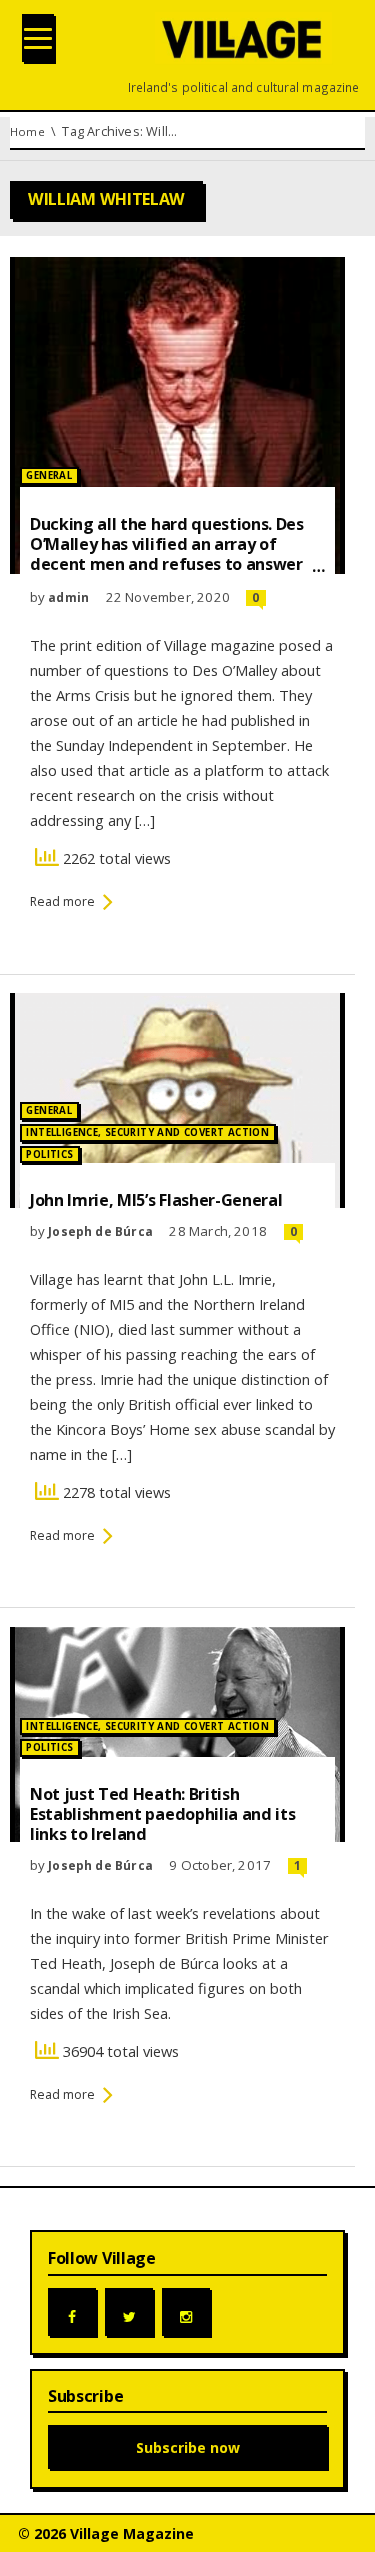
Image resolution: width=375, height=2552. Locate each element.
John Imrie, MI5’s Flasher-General (156, 1200)
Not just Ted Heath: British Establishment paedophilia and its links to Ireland (162, 1814)
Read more (62, 901)
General (49, 475)
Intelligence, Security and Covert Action (147, 1132)
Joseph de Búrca (100, 1231)
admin (68, 597)
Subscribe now (188, 2447)
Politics (49, 1154)
